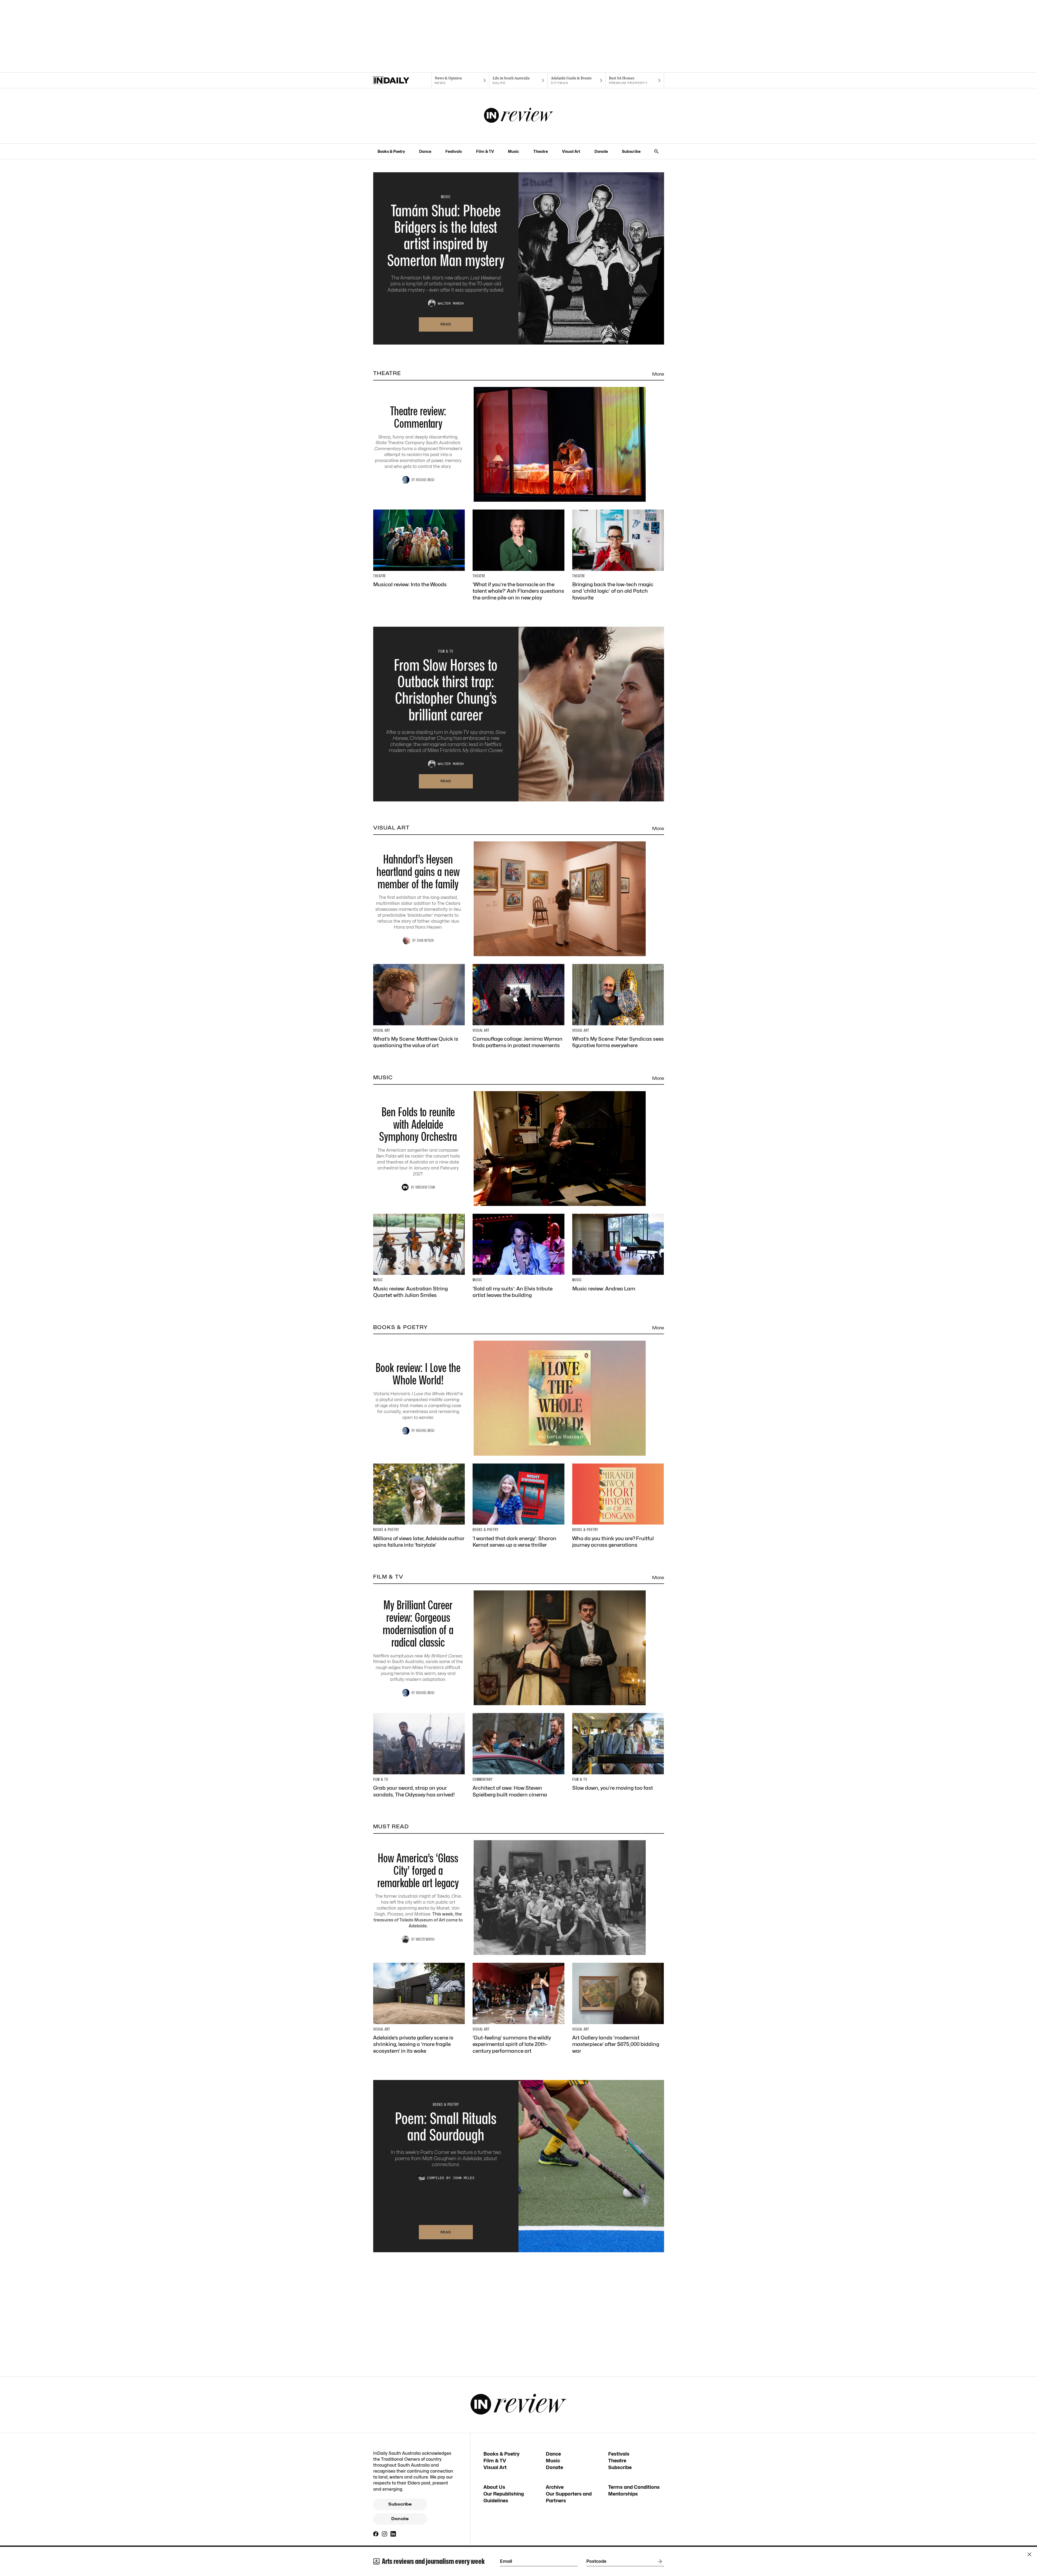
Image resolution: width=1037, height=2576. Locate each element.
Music (514, 151)
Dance (425, 151)
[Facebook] (376, 2534)
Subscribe (631, 151)
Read (446, 324)
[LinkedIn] (393, 2534)
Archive (555, 2487)
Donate (601, 151)
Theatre (541, 151)
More (658, 374)
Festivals (454, 151)
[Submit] (659, 2561)
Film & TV (485, 151)
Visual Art (571, 151)
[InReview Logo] (519, 116)
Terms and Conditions (634, 2487)
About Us (494, 2487)
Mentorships (623, 2494)
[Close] (1029, 2554)
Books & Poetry (391, 151)
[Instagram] (385, 2534)
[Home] (402, 80)
